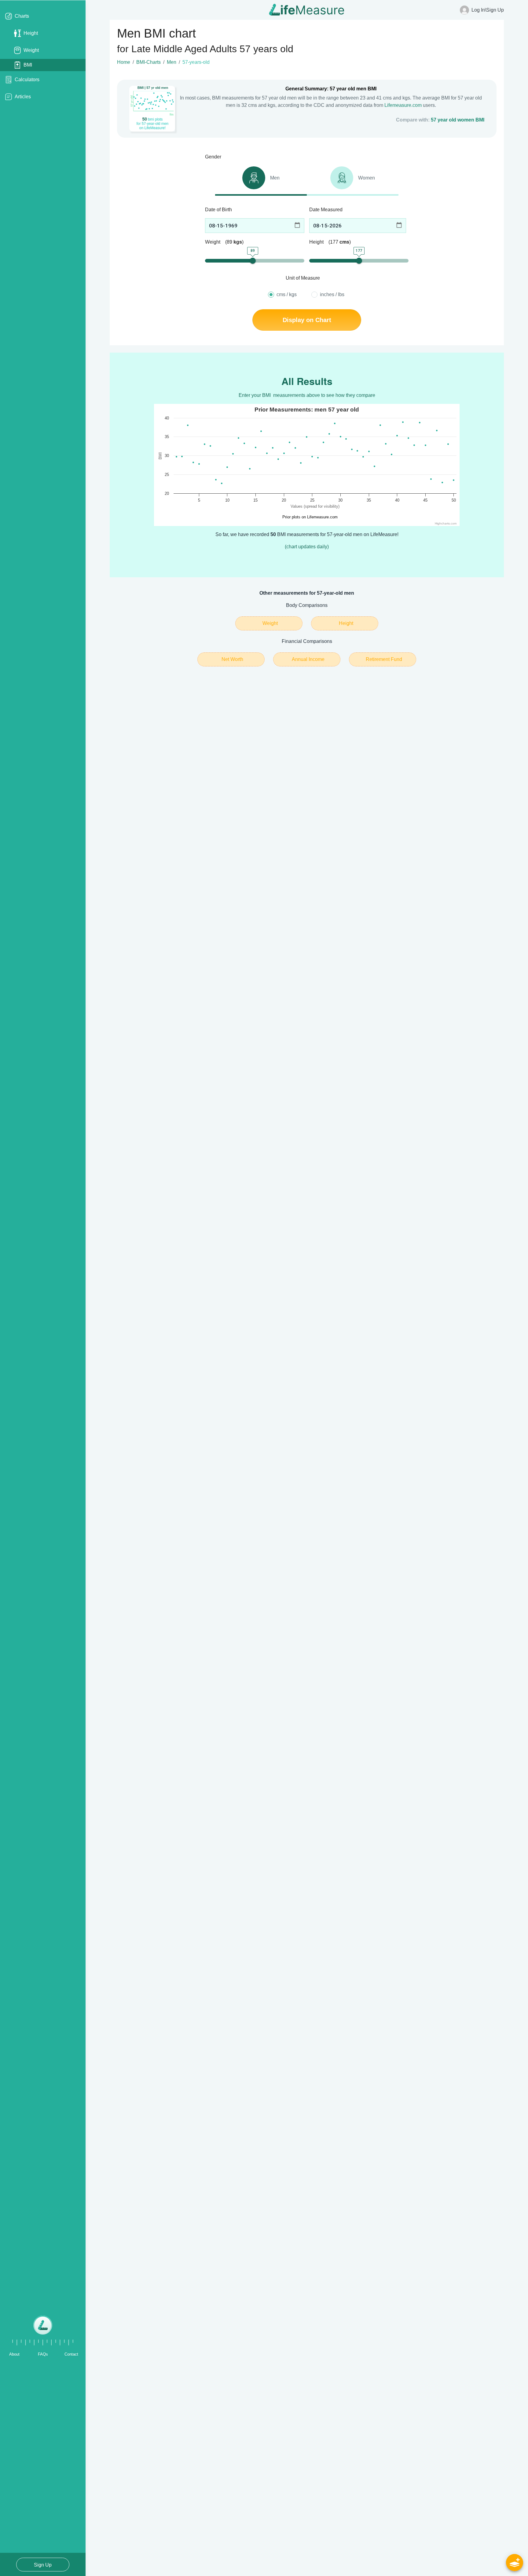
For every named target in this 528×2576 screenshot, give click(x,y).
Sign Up (43, 2565)
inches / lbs (332, 294)
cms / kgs (287, 294)
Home (124, 62)
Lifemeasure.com (403, 105)
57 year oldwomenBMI (458, 120)
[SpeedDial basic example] (515, 2563)
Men (172, 62)
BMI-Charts (148, 62)
